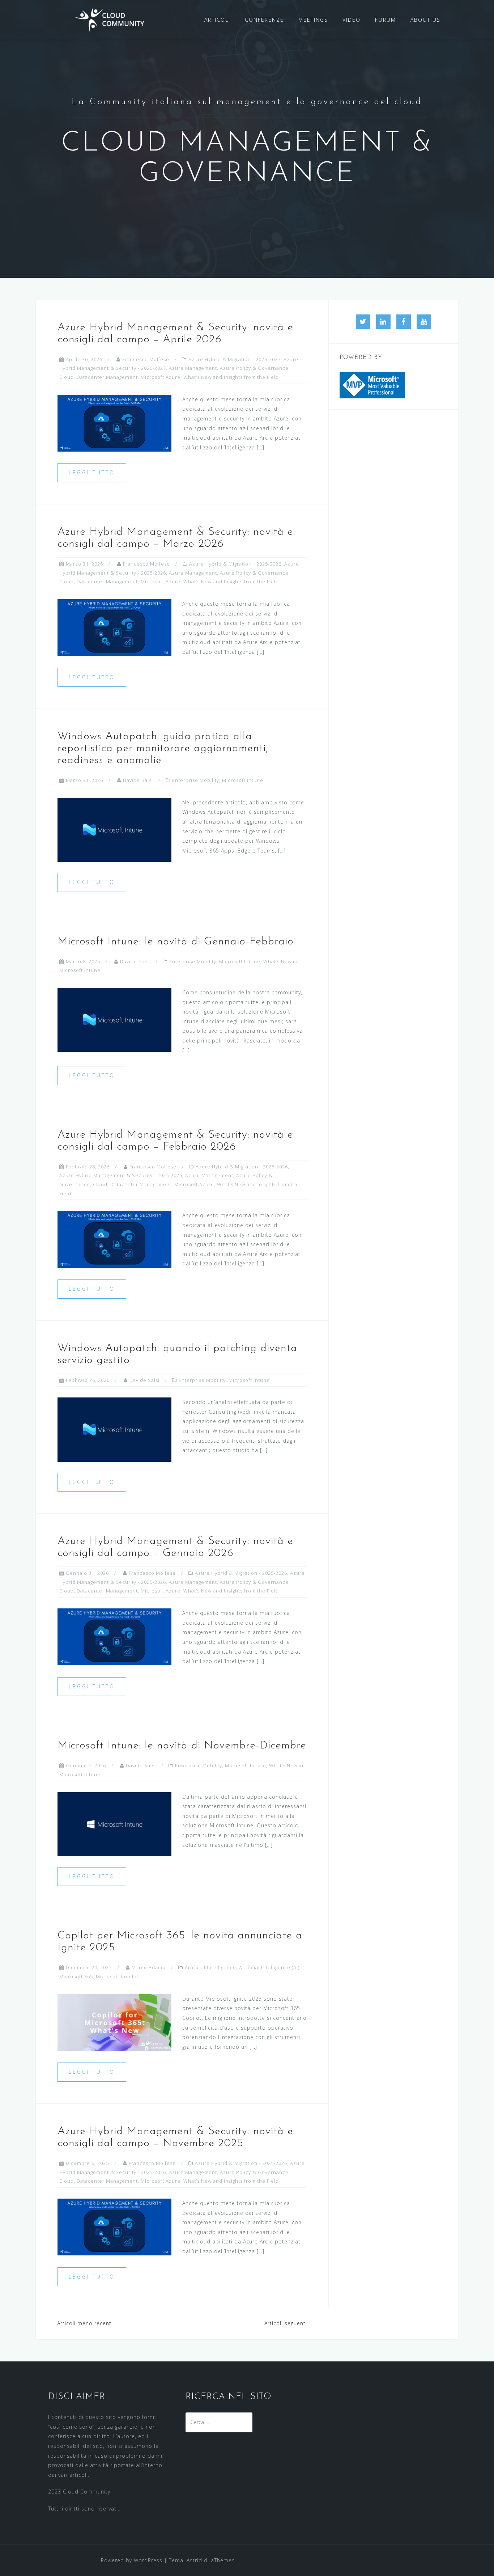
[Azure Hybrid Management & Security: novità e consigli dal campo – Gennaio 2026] (114, 1636)
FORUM (386, 20)
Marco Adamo (149, 1967)
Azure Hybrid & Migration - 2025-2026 (235, 564)
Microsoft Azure (161, 377)
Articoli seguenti (286, 2323)
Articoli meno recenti (85, 2323)
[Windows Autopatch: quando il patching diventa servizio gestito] (114, 1429)
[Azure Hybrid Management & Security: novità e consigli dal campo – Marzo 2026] (114, 627)
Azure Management (193, 368)
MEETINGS (313, 20)
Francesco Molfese (146, 359)
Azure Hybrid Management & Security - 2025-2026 (121, 1175)
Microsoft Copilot (117, 1976)
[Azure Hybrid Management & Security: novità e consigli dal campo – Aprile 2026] (114, 422)
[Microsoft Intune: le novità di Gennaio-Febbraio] (114, 1019)
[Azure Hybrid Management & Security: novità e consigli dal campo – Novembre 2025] (114, 2226)
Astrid (194, 2560)
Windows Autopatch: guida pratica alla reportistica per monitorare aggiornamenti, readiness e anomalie (163, 748)
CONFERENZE (264, 20)
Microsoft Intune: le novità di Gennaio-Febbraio (176, 942)
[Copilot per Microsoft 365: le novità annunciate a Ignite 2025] (114, 2022)
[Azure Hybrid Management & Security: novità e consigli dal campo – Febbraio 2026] (114, 1239)
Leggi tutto (92, 472)
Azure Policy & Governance (254, 368)
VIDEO (352, 20)
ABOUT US (425, 20)
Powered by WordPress (132, 2560)
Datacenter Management (107, 377)
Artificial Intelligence (210, 1967)
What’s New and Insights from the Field (231, 377)
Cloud (67, 377)
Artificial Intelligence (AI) (269, 1967)
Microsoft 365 (76, 1976)
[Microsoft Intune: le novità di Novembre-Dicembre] (114, 1824)
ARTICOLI (217, 20)
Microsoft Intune (243, 780)
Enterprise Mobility (196, 780)
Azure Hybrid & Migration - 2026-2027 (235, 359)
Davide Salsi (138, 780)
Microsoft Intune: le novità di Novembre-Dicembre (182, 1746)
